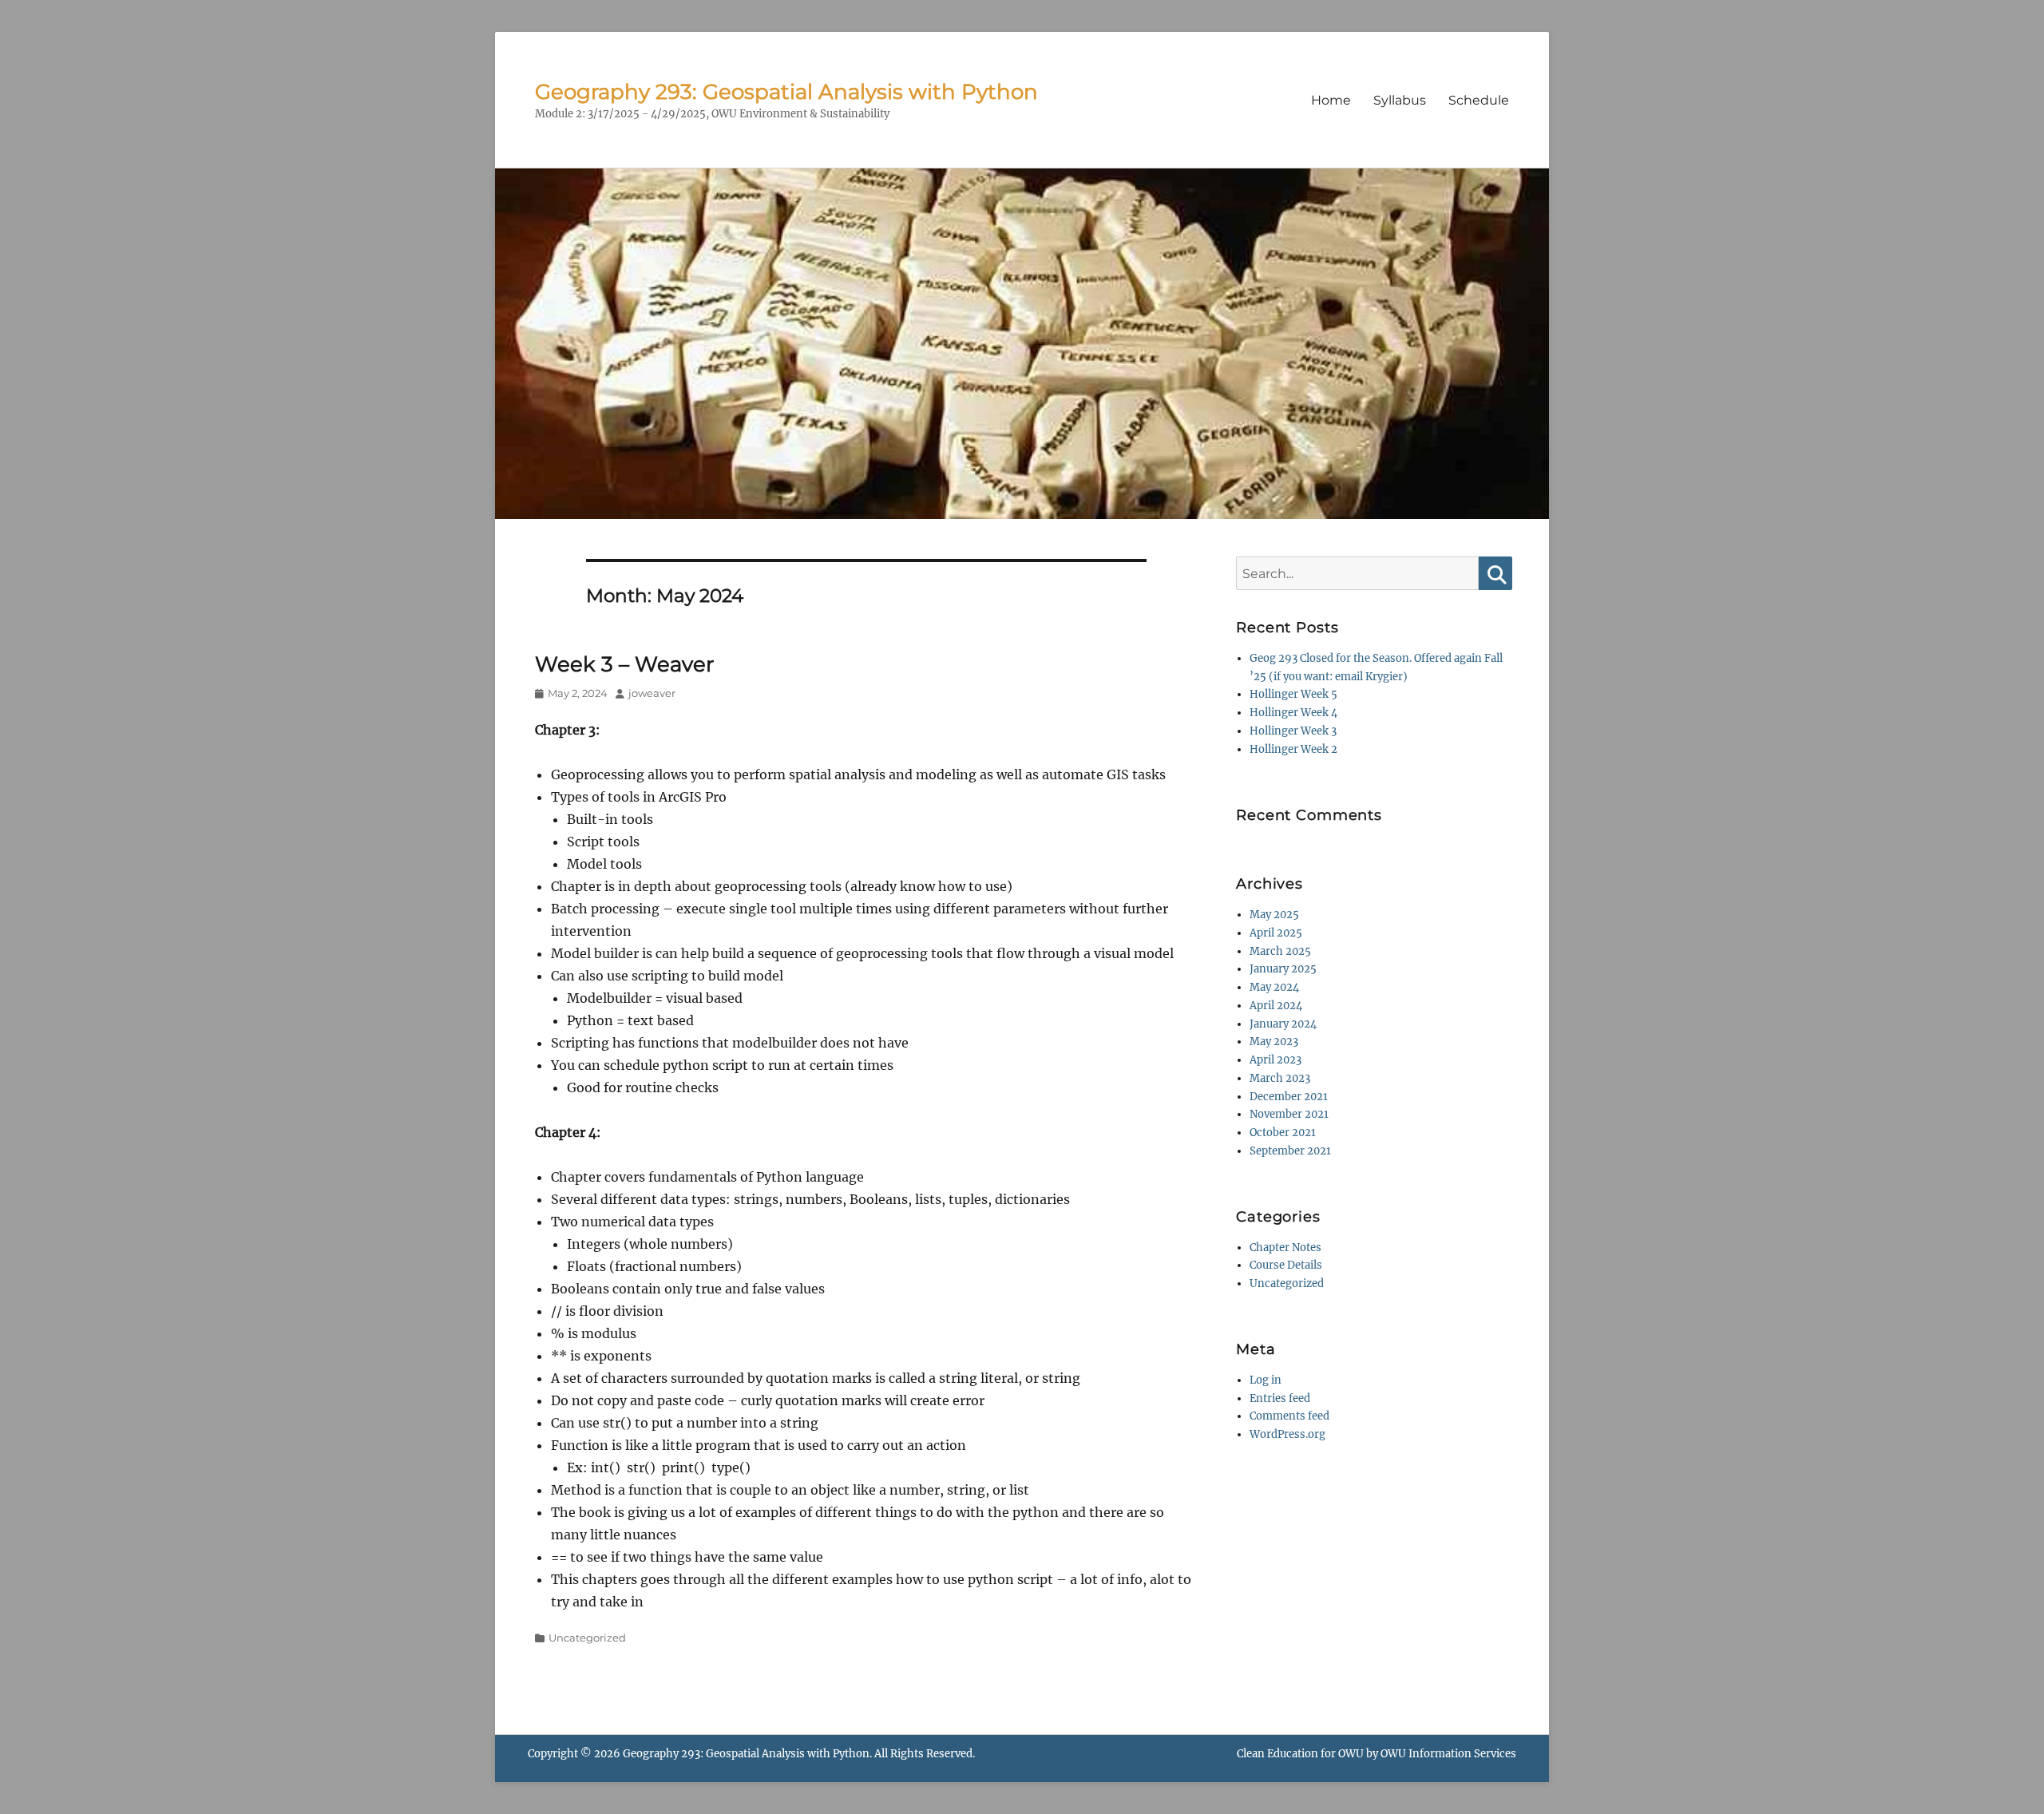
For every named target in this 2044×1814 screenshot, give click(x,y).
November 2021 (1289, 1114)
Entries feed (1280, 1398)
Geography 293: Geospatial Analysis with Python (786, 92)
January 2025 (1283, 969)
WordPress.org (1287, 1434)
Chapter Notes (1285, 1248)
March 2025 (1280, 951)
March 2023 (1280, 1078)
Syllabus (1400, 100)
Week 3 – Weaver (624, 664)
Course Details (1286, 1265)
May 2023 (1274, 1042)
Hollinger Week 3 (1293, 731)
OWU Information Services (1448, 1754)
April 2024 (1276, 1006)
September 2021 (1290, 1151)
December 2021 (1289, 1097)
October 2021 (1283, 1133)
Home (1331, 100)
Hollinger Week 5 (1293, 694)
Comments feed (1289, 1416)
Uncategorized (587, 1638)
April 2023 (1276, 1060)
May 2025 (1274, 915)
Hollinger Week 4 (1293, 713)
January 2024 (1283, 1024)
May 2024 (1274, 987)
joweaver (652, 693)
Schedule (1479, 100)
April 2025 (1276, 933)
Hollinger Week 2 (1293, 749)
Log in (1266, 1380)
